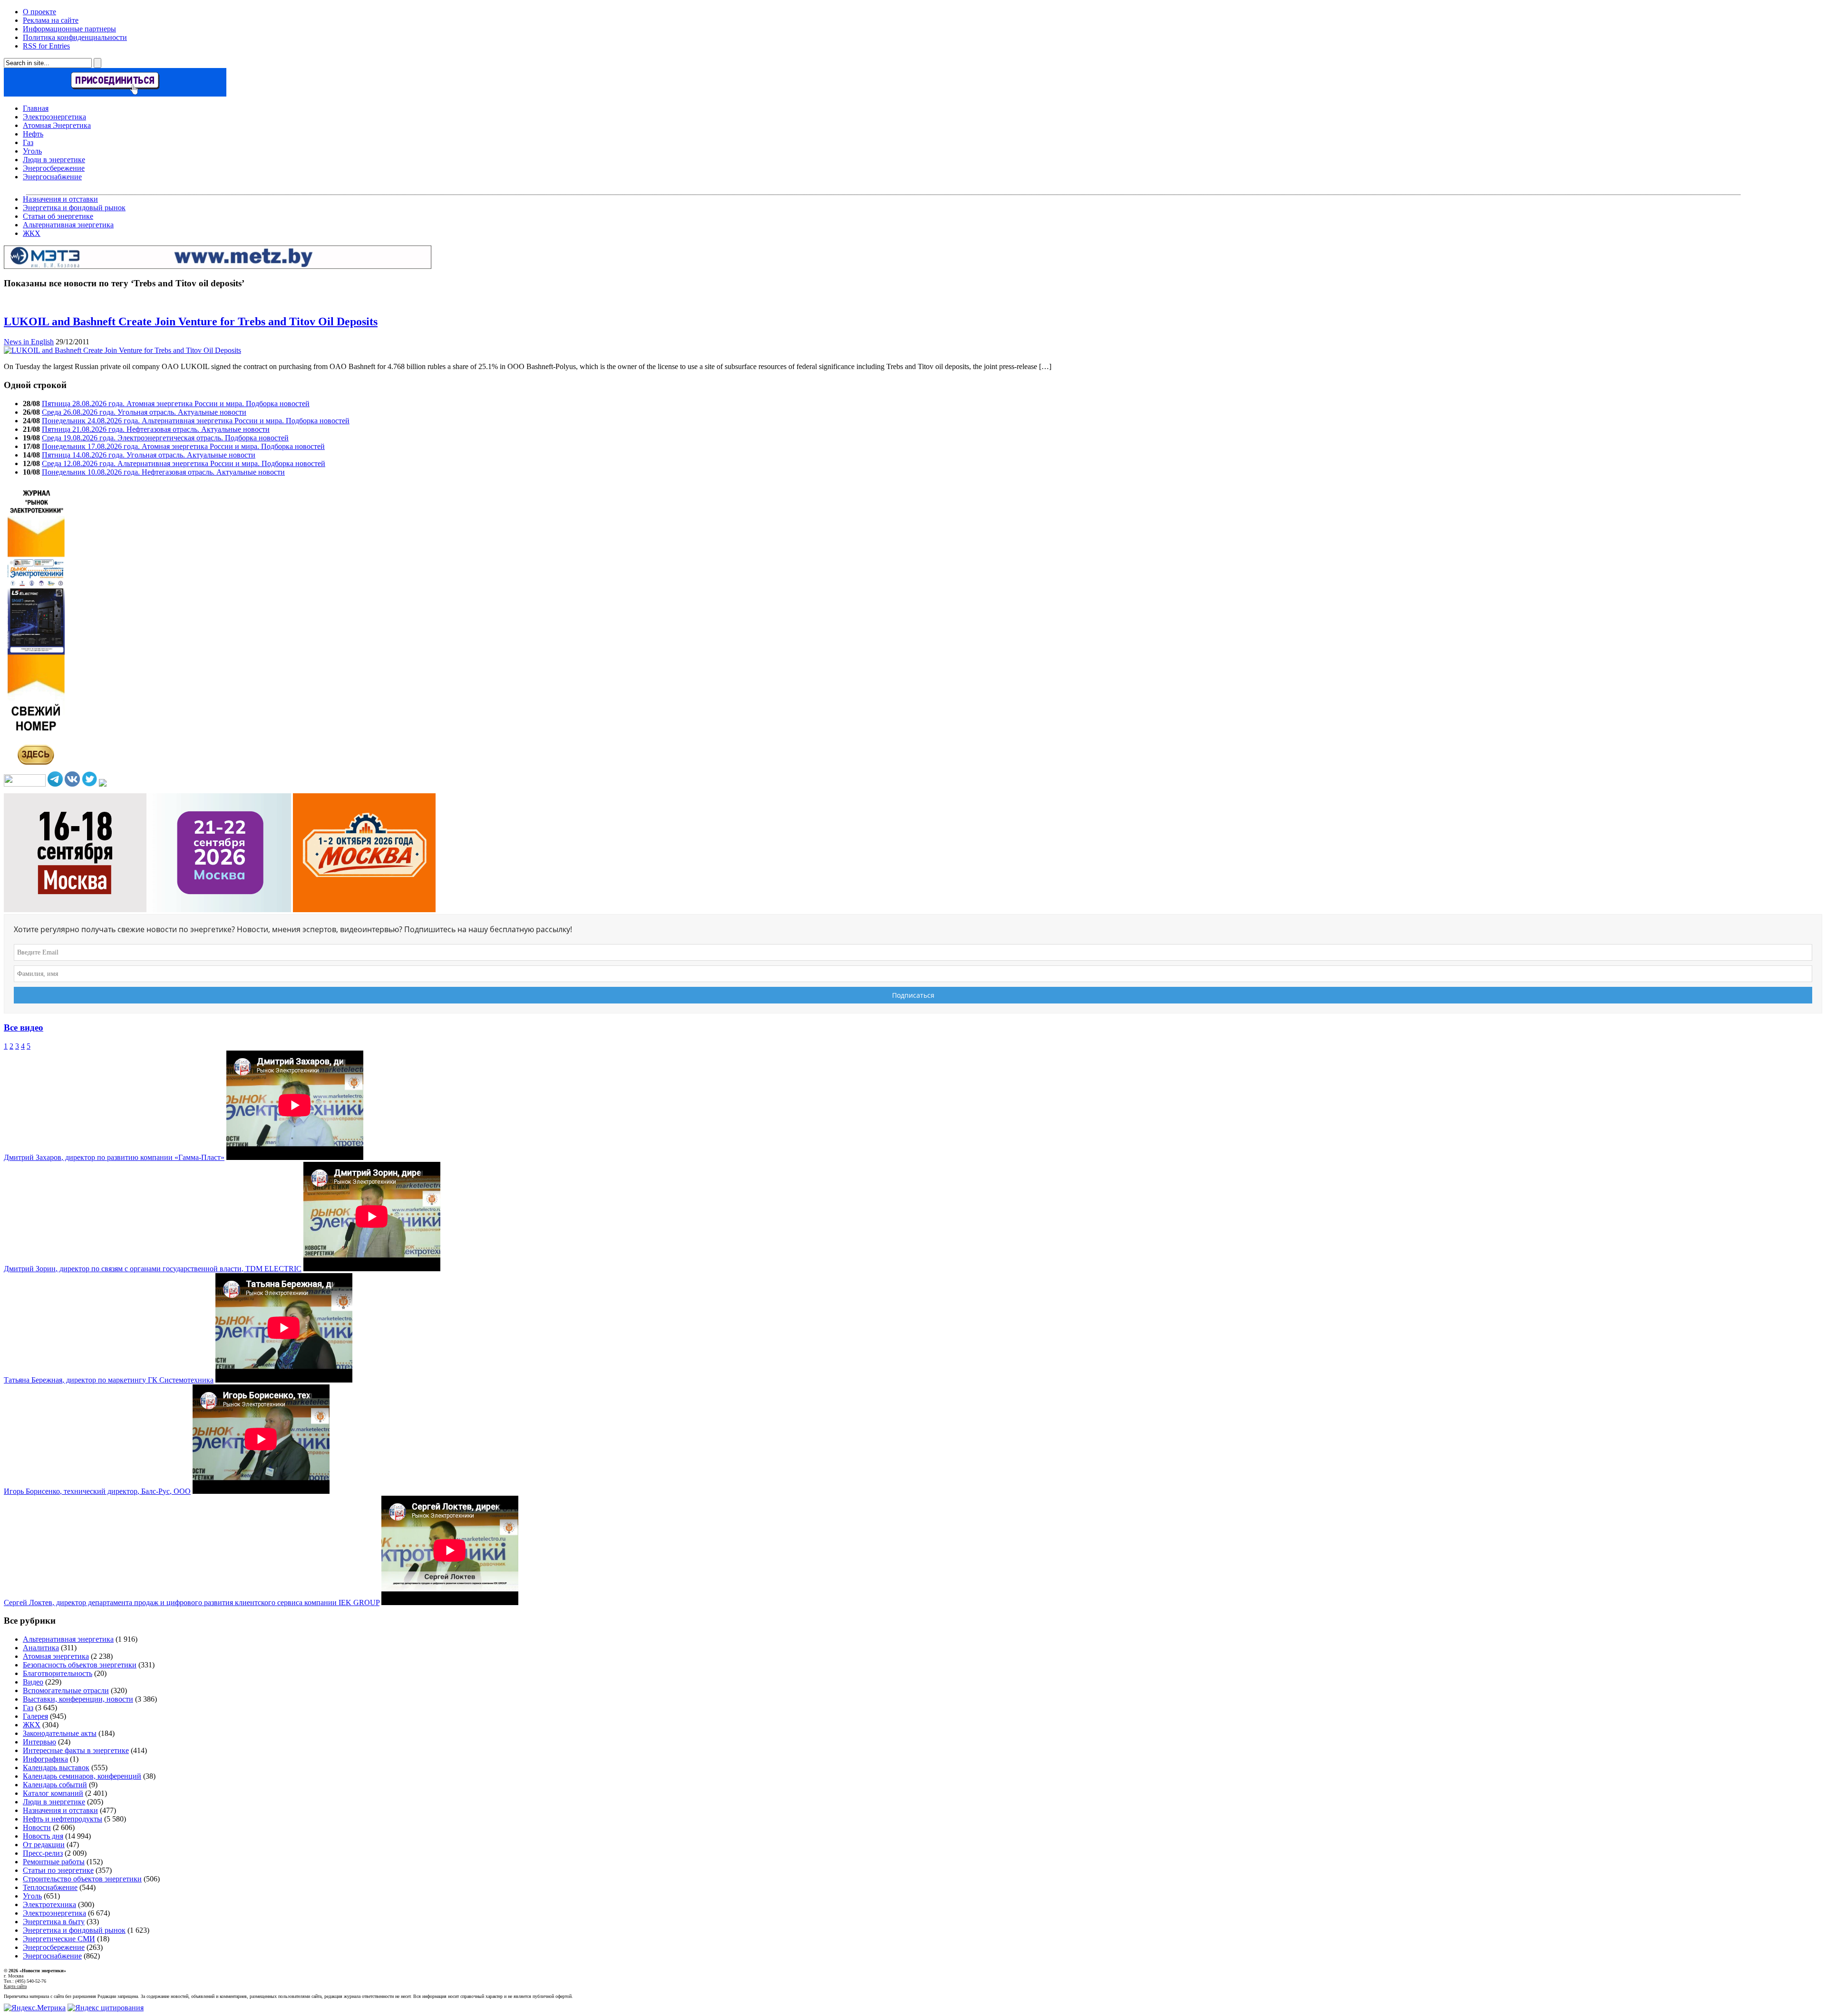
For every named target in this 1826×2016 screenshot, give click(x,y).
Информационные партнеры (69, 29)
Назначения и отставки (60, 199)
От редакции (44, 1845)
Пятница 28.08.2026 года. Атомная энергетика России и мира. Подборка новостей (176, 404)
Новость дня (43, 1836)
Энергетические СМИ (59, 1939)
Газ (28, 142)
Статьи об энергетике (58, 216)
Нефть (33, 134)
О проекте (39, 12)
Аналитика (41, 1648)
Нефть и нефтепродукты (63, 1819)
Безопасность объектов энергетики (80, 1665)
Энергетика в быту (54, 1922)
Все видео (24, 1027)
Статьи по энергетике (58, 1870)
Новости (37, 1827)
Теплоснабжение (50, 1887)
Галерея (35, 1716)
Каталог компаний (53, 1793)
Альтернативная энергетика (68, 225)
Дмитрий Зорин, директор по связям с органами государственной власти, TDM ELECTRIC (153, 1269)
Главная (36, 108)
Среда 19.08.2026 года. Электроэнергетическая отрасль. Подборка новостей (165, 438)
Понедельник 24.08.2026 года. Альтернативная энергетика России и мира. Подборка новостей (196, 421)
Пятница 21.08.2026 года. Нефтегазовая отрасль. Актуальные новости (156, 429)
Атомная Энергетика (57, 125)
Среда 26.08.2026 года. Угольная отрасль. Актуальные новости (144, 412)
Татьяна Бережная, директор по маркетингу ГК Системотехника (109, 1380)
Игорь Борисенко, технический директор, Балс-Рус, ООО (97, 1491)
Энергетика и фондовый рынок (74, 208)
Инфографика (45, 1759)
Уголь (32, 151)
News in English (29, 342)
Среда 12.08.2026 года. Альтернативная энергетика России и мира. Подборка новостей (184, 463)
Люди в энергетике (54, 160)
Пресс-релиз (43, 1853)
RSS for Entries (46, 46)
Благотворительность (58, 1673)
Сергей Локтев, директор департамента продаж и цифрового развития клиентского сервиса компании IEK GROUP (192, 1602)
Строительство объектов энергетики (82, 1879)
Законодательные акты (60, 1733)
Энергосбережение (54, 168)
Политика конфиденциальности (75, 37)
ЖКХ (32, 233)
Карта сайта (15, 1986)
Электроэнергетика (54, 117)
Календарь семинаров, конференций (82, 1776)
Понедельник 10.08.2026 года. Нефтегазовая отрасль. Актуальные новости (163, 472)
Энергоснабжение (52, 177)
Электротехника (49, 1904)
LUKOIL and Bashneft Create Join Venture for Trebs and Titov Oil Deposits (191, 321)
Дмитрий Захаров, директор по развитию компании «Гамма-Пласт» (114, 1157)
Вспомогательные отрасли (66, 1690)
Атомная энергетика (56, 1656)
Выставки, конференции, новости (78, 1699)
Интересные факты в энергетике (76, 1750)
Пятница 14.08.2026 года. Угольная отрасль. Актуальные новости (149, 455)
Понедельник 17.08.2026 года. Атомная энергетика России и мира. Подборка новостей (183, 446)
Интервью (39, 1742)
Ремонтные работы (54, 1862)
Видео (33, 1682)
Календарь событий (55, 1785)
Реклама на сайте (51, 20)
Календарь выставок (56, 1768)
